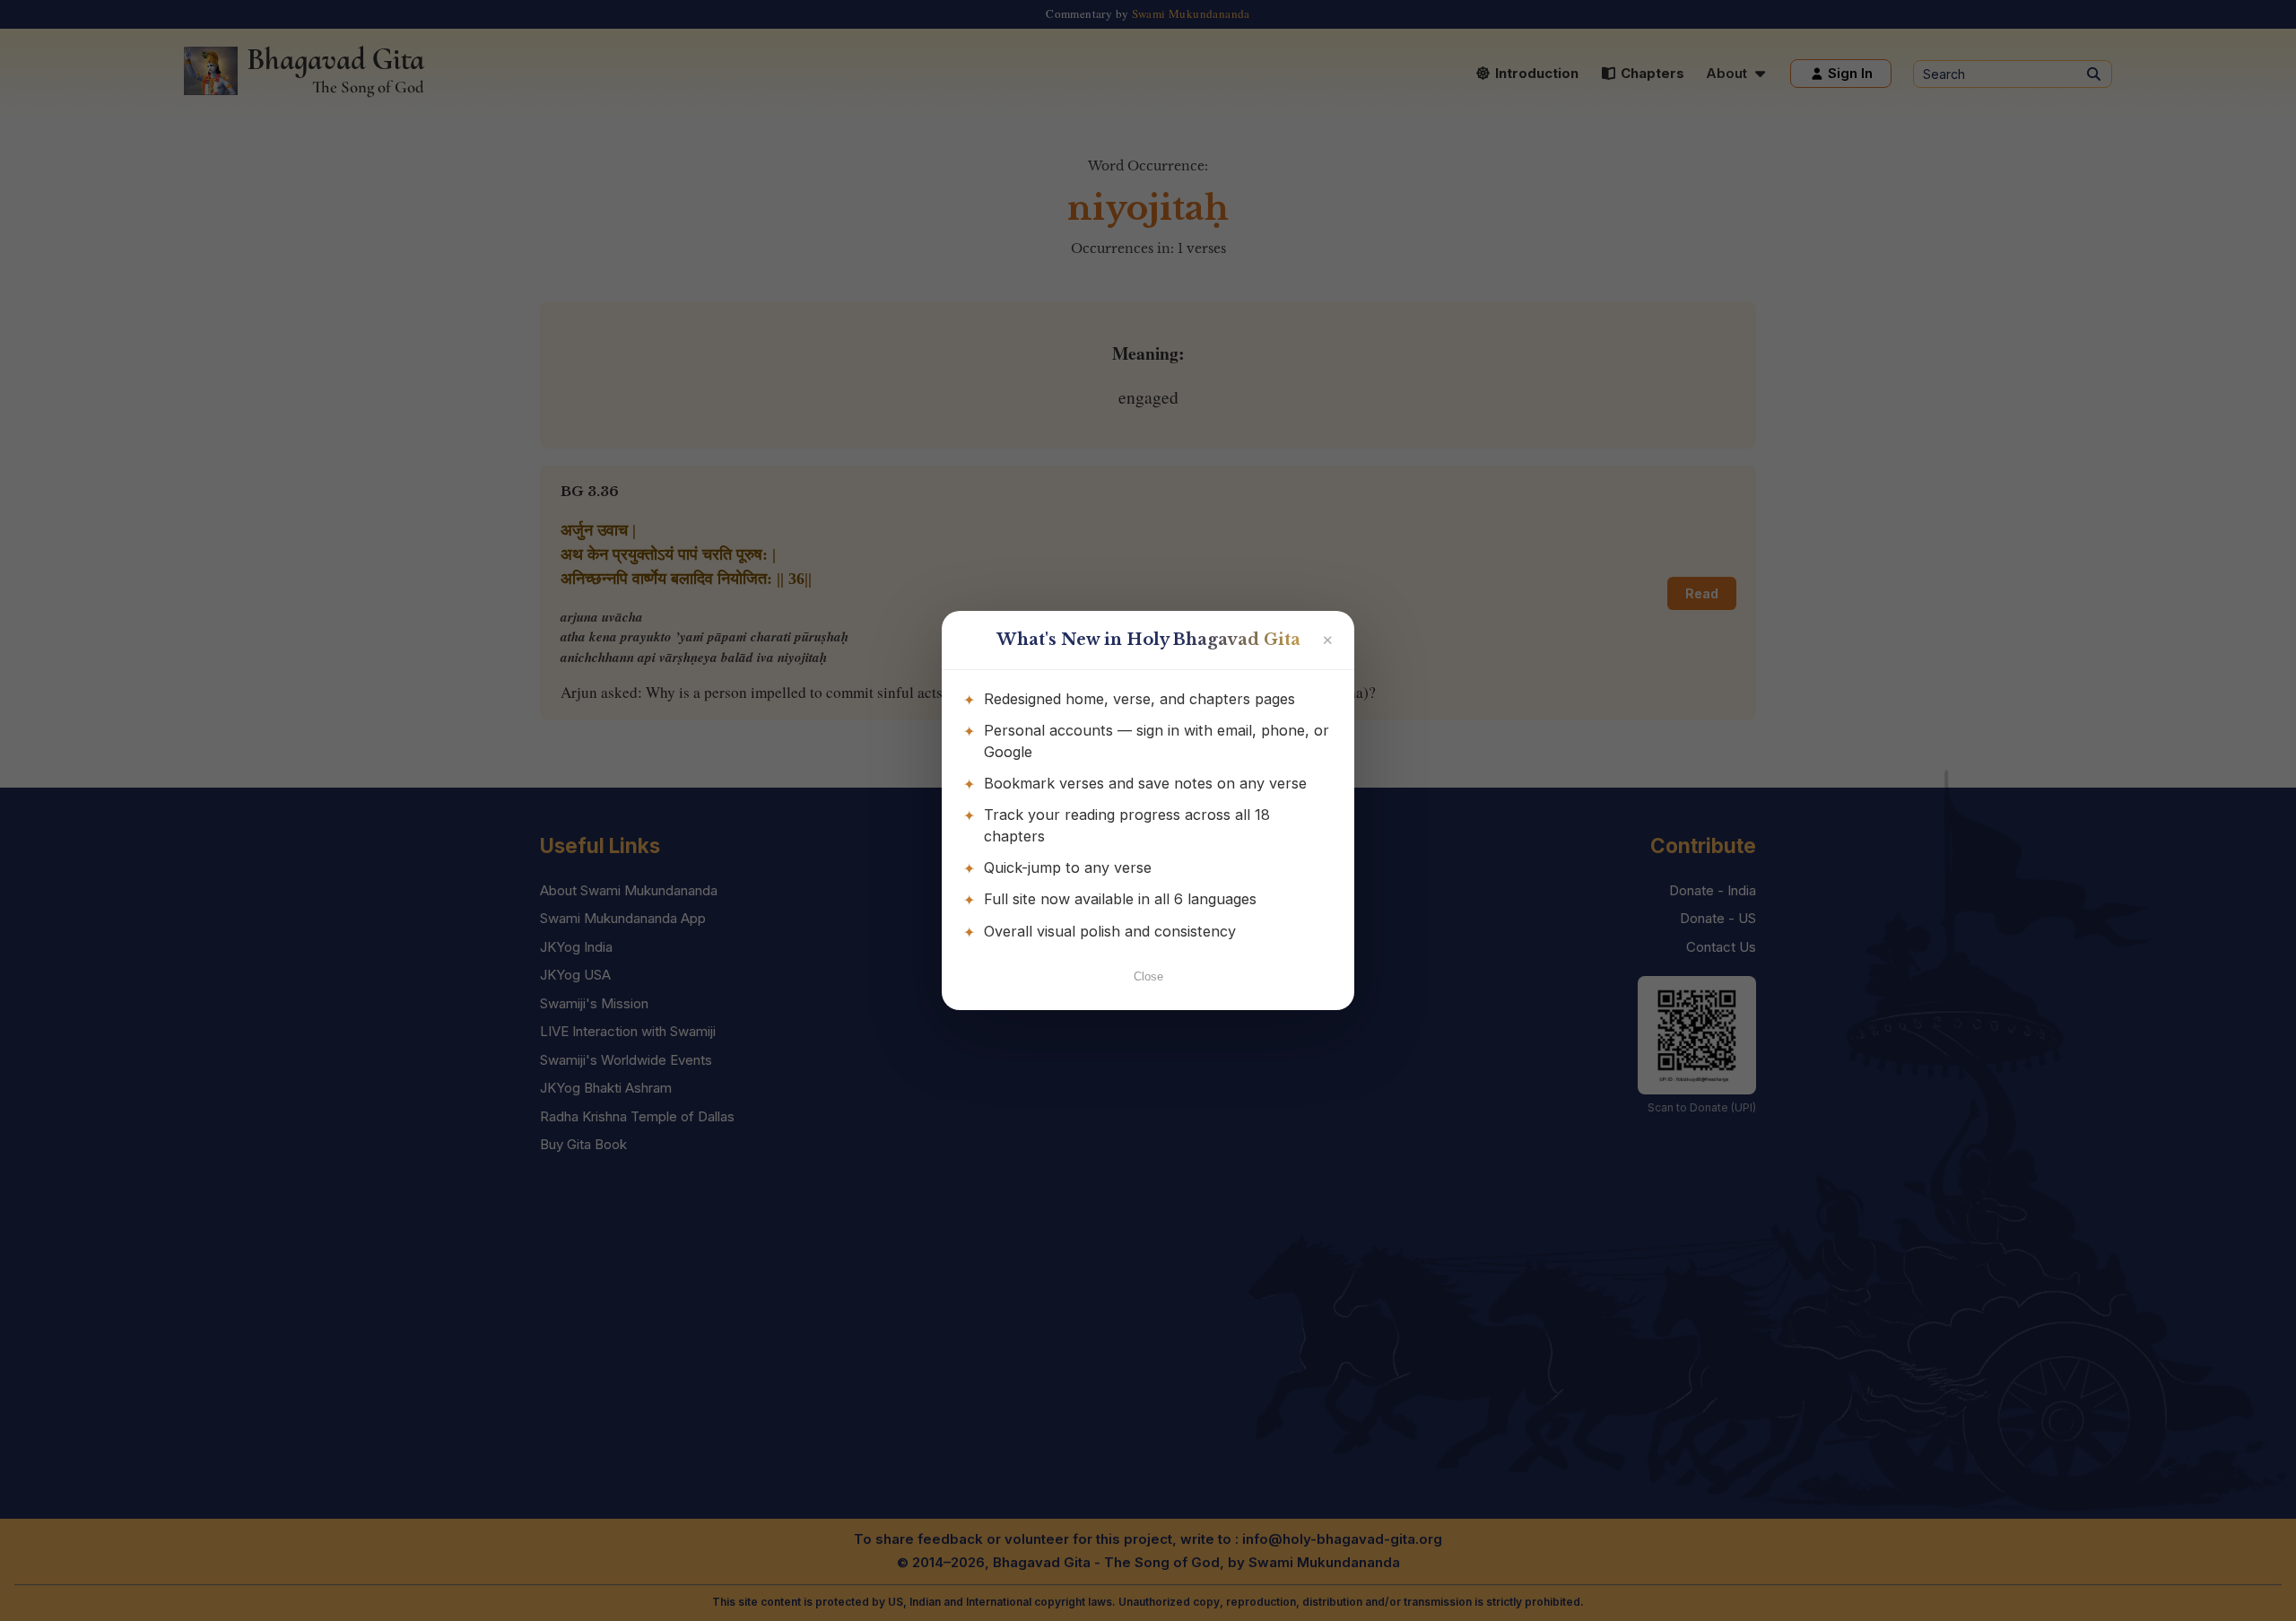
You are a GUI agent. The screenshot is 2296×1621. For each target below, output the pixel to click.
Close (1148, 976)
